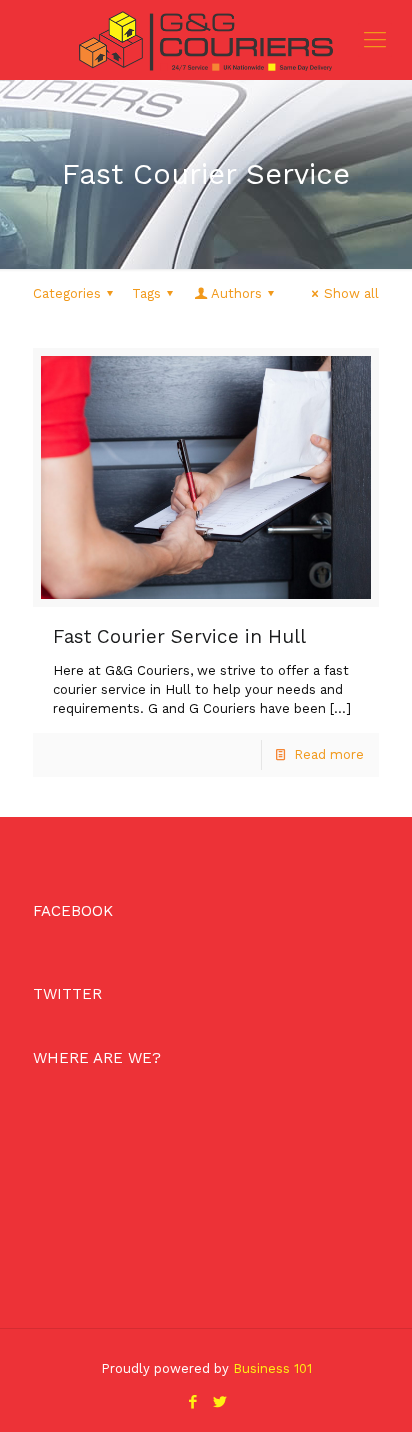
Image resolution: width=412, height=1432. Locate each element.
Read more (329, 754)
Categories (67, 293)
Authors (236, 293)
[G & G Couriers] (206, 40)
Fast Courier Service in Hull (179, 636)
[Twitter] (219, 1402)
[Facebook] (192, 1402)
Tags (146, 293)
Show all (351, 293)
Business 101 (272, 1368)
